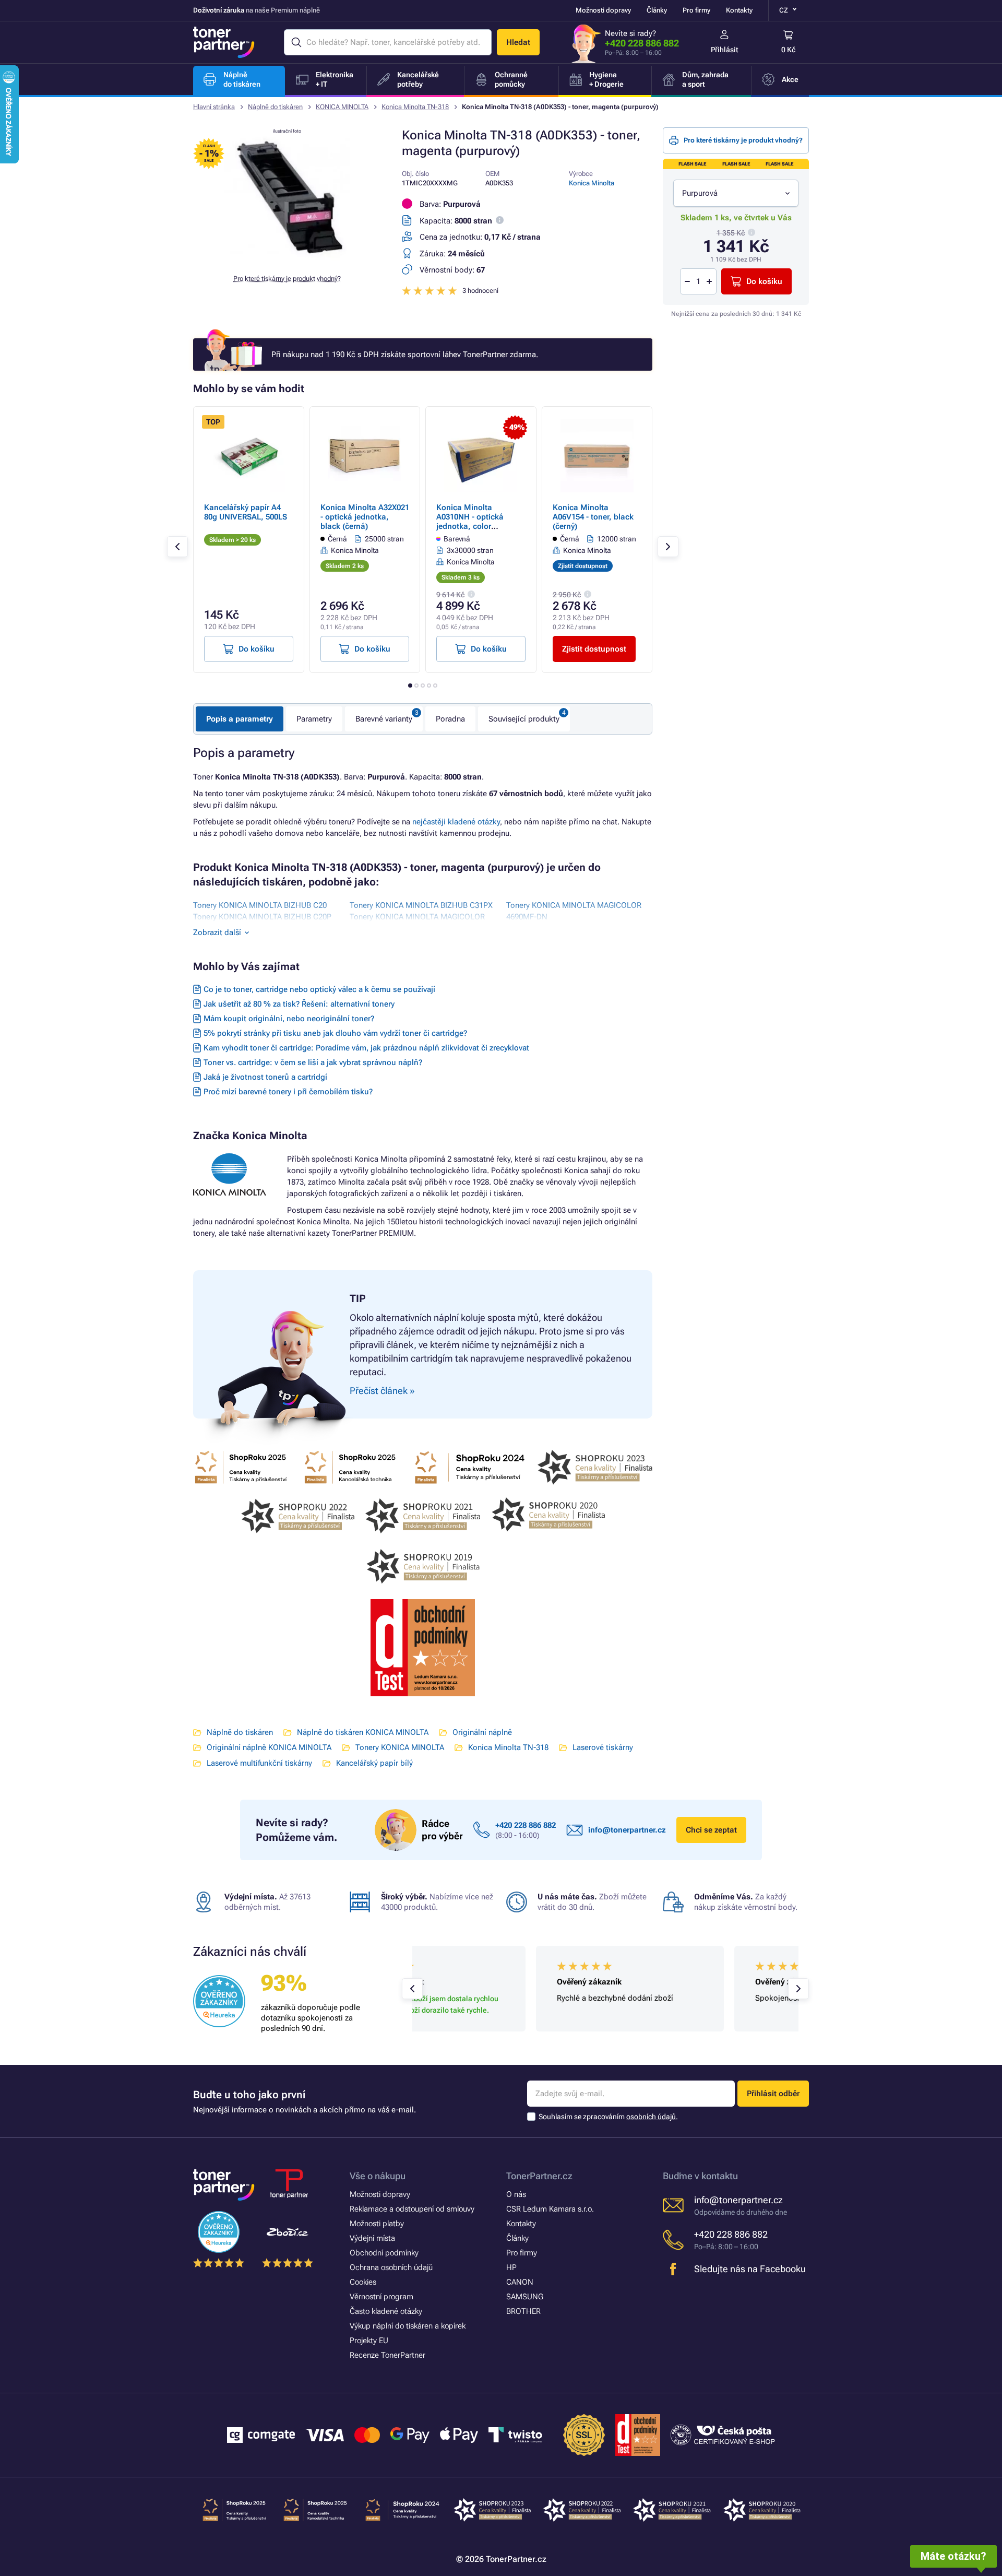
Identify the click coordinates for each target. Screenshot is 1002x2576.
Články (657, 10)
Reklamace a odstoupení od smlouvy (412, 2209)
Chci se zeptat (711, 1830)
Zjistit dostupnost (594, 649)
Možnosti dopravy (603, 10)
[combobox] (736, 193)
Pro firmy (696, 10)
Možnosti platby (377, 2224)
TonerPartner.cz (539, 2176)
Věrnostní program (381, 2297)
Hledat (518, 42)
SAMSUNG (525, 2297)
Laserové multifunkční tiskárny (259, 1763)
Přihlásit (725, 50)
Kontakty (739, 10)
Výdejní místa (372, 2238)
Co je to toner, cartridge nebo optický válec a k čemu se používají (319, 989)
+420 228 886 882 (642, 43)
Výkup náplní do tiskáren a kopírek (408, 2326)
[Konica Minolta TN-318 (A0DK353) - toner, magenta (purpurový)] (287, 258)
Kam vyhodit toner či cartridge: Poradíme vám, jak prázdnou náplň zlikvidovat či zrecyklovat (366, 1048)
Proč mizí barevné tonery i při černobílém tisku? (288, 1092)
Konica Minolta (592, 183)
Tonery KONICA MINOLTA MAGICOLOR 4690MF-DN (574, 911)
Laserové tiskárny (603, 1747)
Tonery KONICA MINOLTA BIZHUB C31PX (421, 905)
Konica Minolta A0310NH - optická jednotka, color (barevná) (470, 522)
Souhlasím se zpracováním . (608, 2117)
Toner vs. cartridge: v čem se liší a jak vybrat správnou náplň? (313, 1062)
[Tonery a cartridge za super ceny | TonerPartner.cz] (224, 42)
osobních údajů (651, 2117)
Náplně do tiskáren (275, 107)
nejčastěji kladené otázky (456, 822)
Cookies (363, 2282)
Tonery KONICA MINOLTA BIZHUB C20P (262, 917)
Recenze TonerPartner (387, 2355)
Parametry (314, 719)
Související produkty (524, 719)
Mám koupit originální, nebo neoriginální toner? (289, 1019)
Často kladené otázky (386, 2311)
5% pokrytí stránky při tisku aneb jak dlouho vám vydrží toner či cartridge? (335, 1033)
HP (511, 2267)
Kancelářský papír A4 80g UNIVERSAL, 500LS (246, 512)
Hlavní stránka (214, 107)
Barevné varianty (384, 719)
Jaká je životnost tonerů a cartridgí (265, 1077)
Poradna (450, 719)
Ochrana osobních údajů (391, 2267)
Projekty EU (369, 2341)
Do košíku (764, 281)
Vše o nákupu (378, 2176)
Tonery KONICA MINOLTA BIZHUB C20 (260, 905)
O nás (516, 2194)
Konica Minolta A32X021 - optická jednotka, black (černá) (365, 517)
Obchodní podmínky (384, 2253)
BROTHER (523, 2311)
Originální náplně (482, 1732)
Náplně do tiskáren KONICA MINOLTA (363, 1732)
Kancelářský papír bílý (374, 1763)
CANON (520, 2282)
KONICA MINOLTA (342, 107)
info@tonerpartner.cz (627, 1830)
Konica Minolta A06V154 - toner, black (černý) (593, 517)
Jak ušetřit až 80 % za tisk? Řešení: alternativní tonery (299, 1004)
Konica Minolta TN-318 (415, 107)
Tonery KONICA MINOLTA (400, 1747)
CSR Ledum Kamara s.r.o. (550, 2209)
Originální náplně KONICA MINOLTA (269, 1747)
